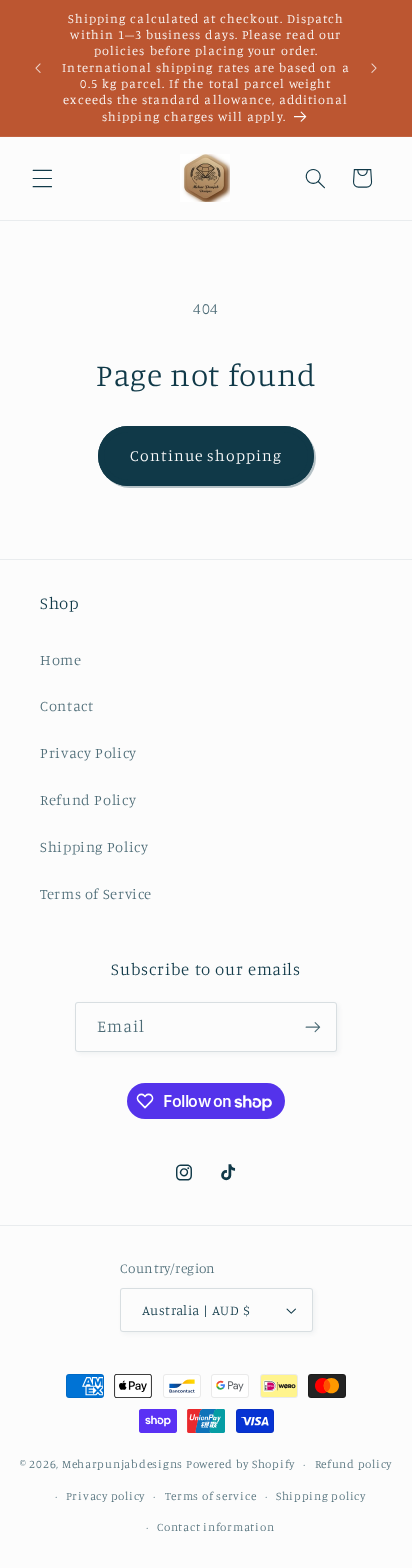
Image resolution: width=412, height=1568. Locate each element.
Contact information (215, 1527)
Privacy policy (105, 1496)
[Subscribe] (313, 1026)
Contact (66, 705)
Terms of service (211, 1496)
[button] (42, 178)
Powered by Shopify (240, 1464)
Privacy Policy (88, 752)
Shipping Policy (94, 846)
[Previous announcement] (38, 68)
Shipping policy (321, 1496)
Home (61, 659)
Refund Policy (88, 799)
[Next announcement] (374, 68)
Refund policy (354, 1464)
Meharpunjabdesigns (122, 1464)
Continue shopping (206, 455)
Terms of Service (96, 893)
